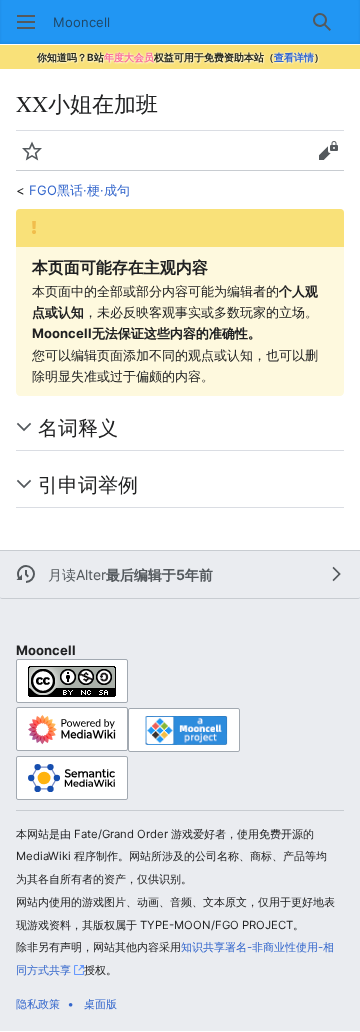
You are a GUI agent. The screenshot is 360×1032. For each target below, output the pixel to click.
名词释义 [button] (78, 427)
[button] (26, 22)
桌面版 (100, 1004)
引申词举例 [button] (88, 484)
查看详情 (294, 57)
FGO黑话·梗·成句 (79, 190)
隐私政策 (38, 1004)
